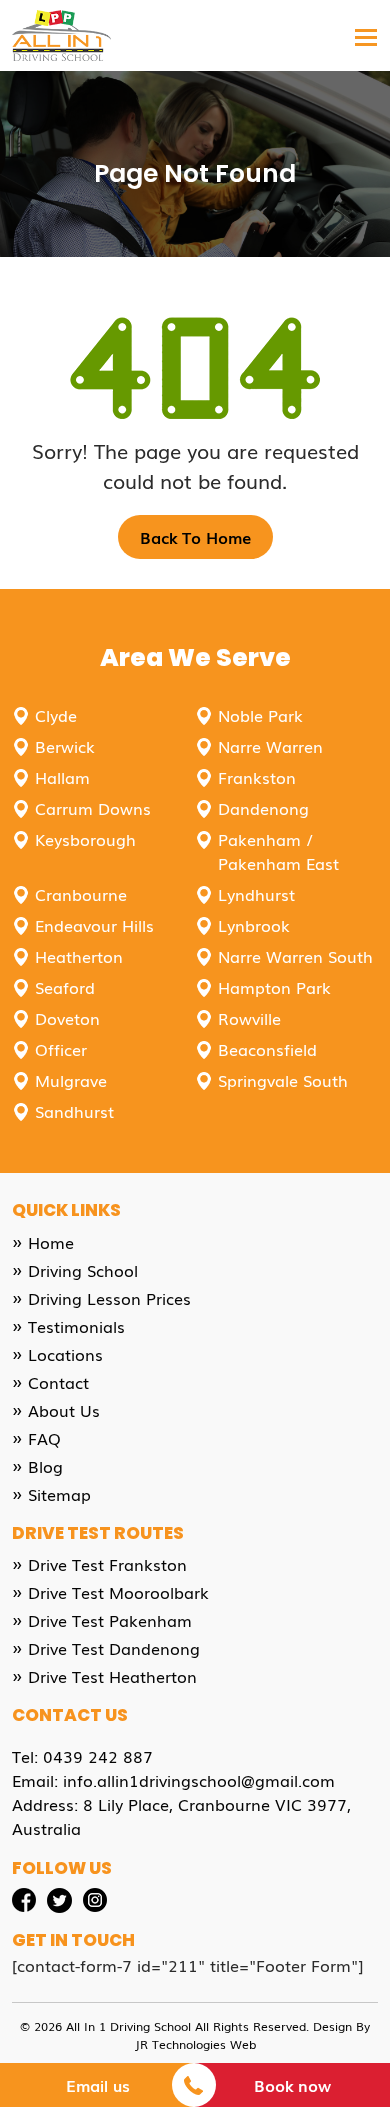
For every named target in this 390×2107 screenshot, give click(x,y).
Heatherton (79, 956)
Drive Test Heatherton (112, 1676)
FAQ (44, 1438)
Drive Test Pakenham (110, 1620)
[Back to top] (358, 1997)
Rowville (249, 1018)
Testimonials (76, 1326)
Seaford (65, 987)
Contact (58, 1382)
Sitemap (59, 1494)
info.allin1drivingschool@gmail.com (199, 1780)
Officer (61, 1049)
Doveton (67, 1018)
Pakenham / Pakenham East (278, 851)
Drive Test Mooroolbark (118, 1592)
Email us (98, 2085)
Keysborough (85, 839)
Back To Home (195, 537)
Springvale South (283, 1080)
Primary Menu (366, 62)
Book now (292, 2085)
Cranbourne (81, 894)
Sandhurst (74, 1111)
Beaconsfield (267, 1049)
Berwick (65, 746)
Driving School (83, 1270)
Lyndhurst (256, 894)
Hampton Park (274, 987)
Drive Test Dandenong (114, 1648)
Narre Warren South (295, 956)
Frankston (257, 777)
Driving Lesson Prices (109, 1298)
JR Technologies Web (195, 2044)
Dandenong (263, 808)
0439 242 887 (98, 1756)
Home (51, 1242)
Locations (65, 1354)
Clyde (56, 715)
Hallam (62, 777)
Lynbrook (254, 925)
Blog (45, 1466)
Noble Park (260, 715)
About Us (64, 1410)
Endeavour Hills (94, 925)
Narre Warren (270, 746)
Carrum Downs (93, 808)
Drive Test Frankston (107, 1564)
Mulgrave (71, 1080)
